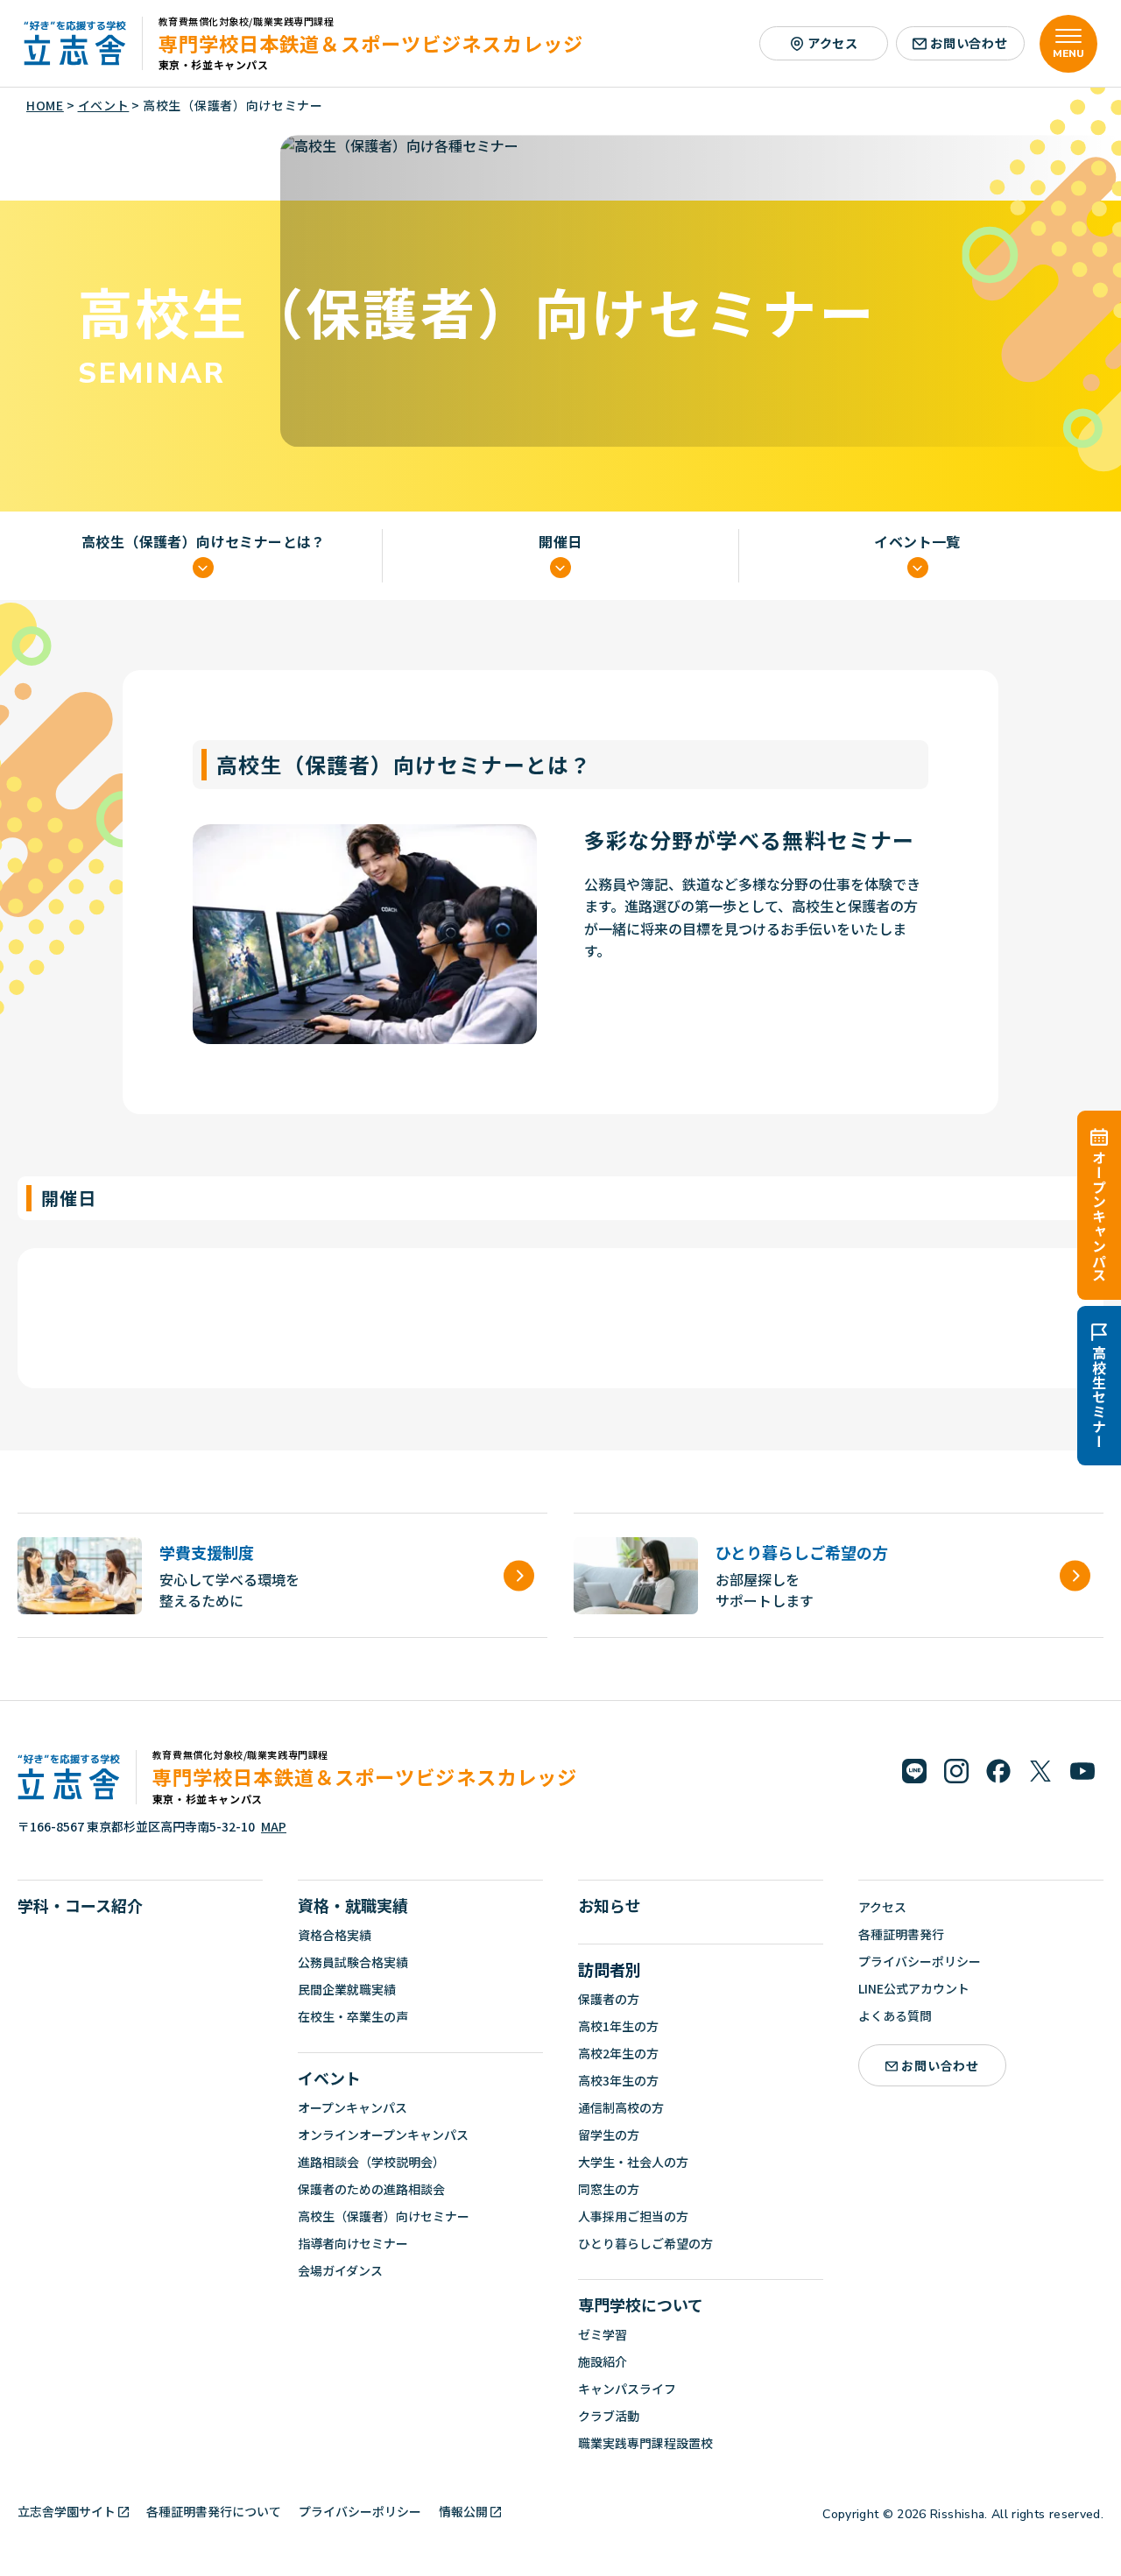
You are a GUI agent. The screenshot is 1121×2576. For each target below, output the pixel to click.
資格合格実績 (335, 1935)
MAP (274, 1826)
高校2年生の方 (618, 2053)
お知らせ (610, 1905)
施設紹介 (603, 2361)
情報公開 (463, 2511)
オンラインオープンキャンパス (383, 2135)
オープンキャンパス (1099, 1216)
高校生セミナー (1099, 1397)
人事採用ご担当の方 (633, 2216)
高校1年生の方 (618, 2026)
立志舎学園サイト (67, 2511)
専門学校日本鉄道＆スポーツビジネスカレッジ (371, 43)
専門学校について (641, 2304)
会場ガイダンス (340, 2270)
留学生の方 (609, 2135)
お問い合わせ (969, 43)
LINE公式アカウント (914, 1988)
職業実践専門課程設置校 (645, 2443)
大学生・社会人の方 (633, 2162)
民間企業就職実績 (347, 1989)
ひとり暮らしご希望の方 (645, 2243)
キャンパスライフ (627, 2389)
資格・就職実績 (353, 1905)
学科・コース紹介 (80, 1905)
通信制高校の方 (621, 2107)
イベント (329, 2078)
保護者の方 (609, 1999)
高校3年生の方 (618, 2080)
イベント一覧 (917, 543)
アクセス (833, 43)
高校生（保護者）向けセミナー (384, 2216)
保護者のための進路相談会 (371, 2189)
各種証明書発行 (901, 1934)
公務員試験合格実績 (353, 1962)
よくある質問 (895, 2015)
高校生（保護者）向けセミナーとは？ (204, 543)
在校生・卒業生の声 (353, 2016)
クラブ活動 (609, 2416)
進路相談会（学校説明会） (371, 2162)
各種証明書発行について (214, 2511)
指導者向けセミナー (353, 2243)
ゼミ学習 (603, 2334)
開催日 (560, 543)
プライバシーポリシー (920, 1961)
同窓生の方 (609, 2189)
